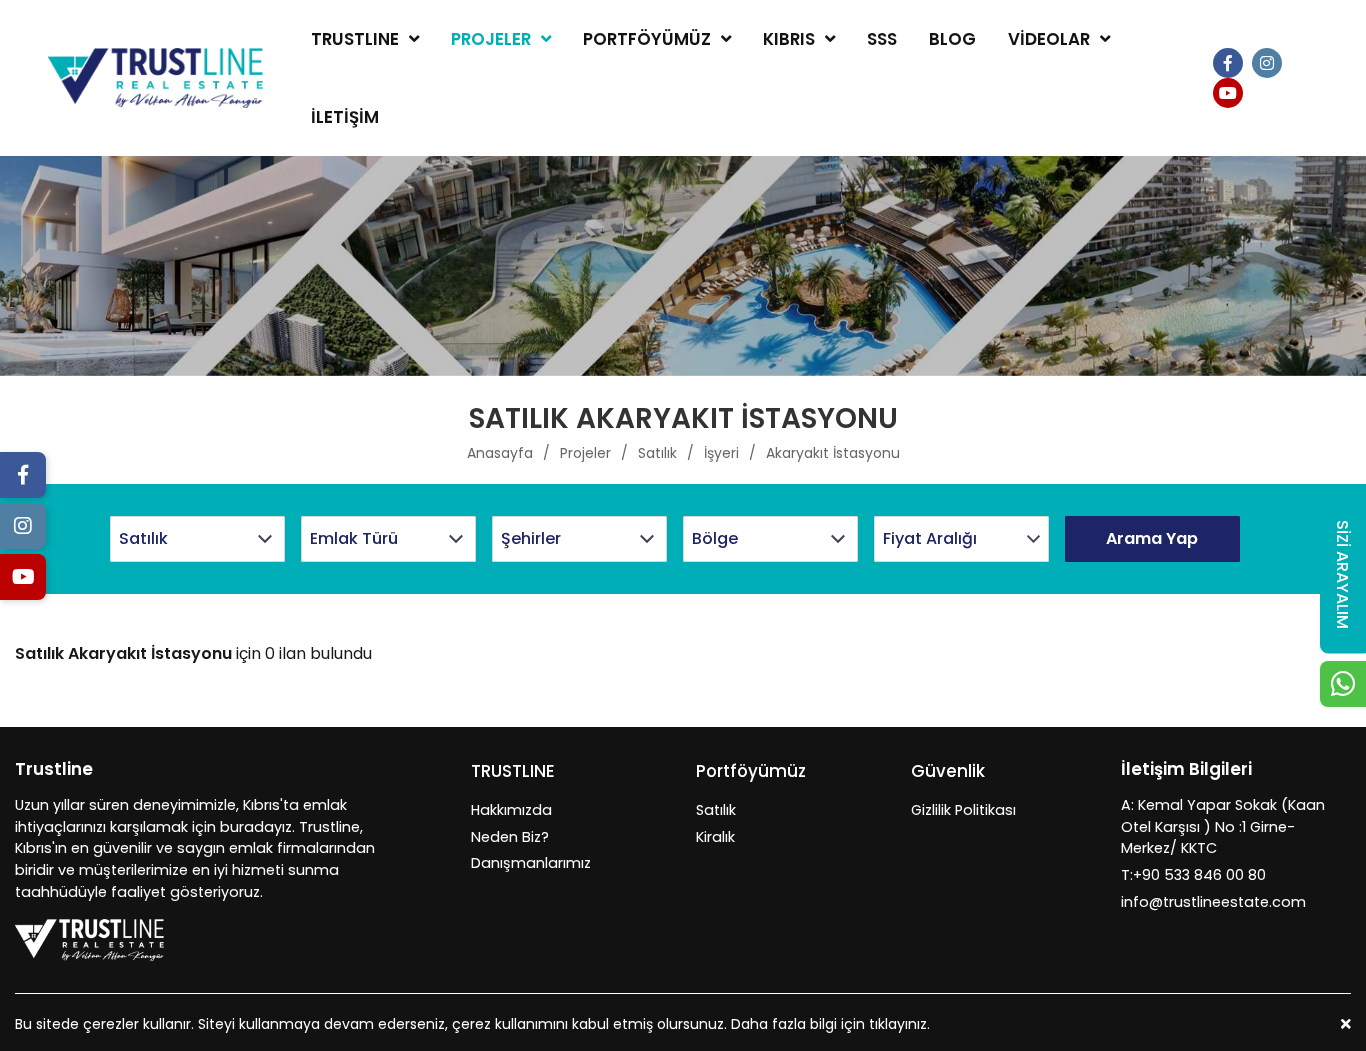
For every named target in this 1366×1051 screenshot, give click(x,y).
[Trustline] (155, 78)
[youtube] (1228, 93)
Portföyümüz (647, 39)
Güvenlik (948, 771)
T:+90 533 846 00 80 (1193, 875)
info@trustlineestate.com (1213, 902)
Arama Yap (1152, 538)
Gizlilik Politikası (963, 810)
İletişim (345, 117)
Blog (952, 39)
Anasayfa (500, 453)
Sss (882, 39)
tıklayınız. (899, 1024)
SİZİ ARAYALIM (1342, 573)
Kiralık (715, 837)
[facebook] (1228, 63)
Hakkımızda (511, 810)
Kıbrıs (789, 39)
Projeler (491, 39)
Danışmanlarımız (531, 863)
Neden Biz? (510, 837)
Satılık (716, 810)
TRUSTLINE (355, 39)
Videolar (1049, 39)
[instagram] (1267, 63)
